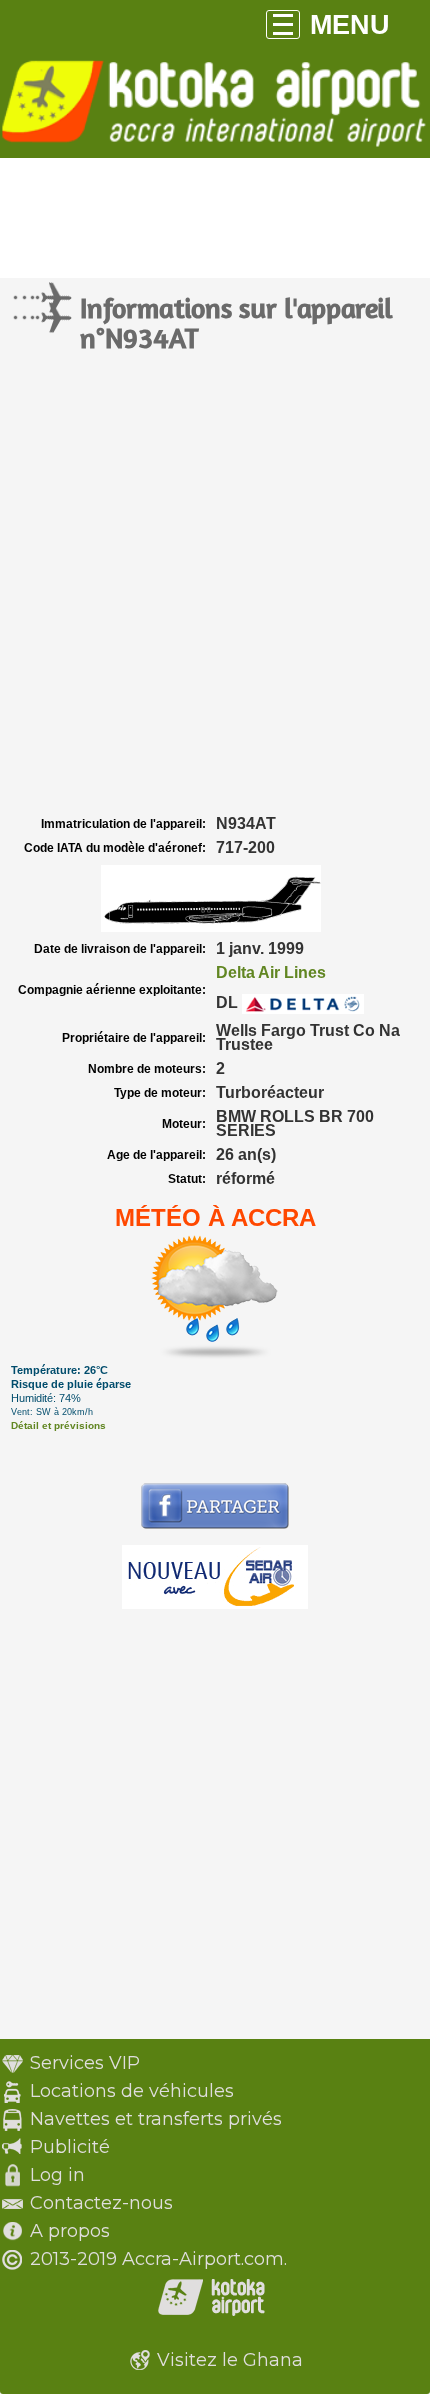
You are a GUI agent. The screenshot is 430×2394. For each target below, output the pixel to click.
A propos (70, 2231)
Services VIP (85, 2063)
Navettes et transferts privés (156, 2119)
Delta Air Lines (271, 972)
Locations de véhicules (132, 2091)
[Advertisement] (215, 586)
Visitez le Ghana (230, 2360)
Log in (57, 2175)
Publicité (70, 2147)
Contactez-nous (101, 2203)
